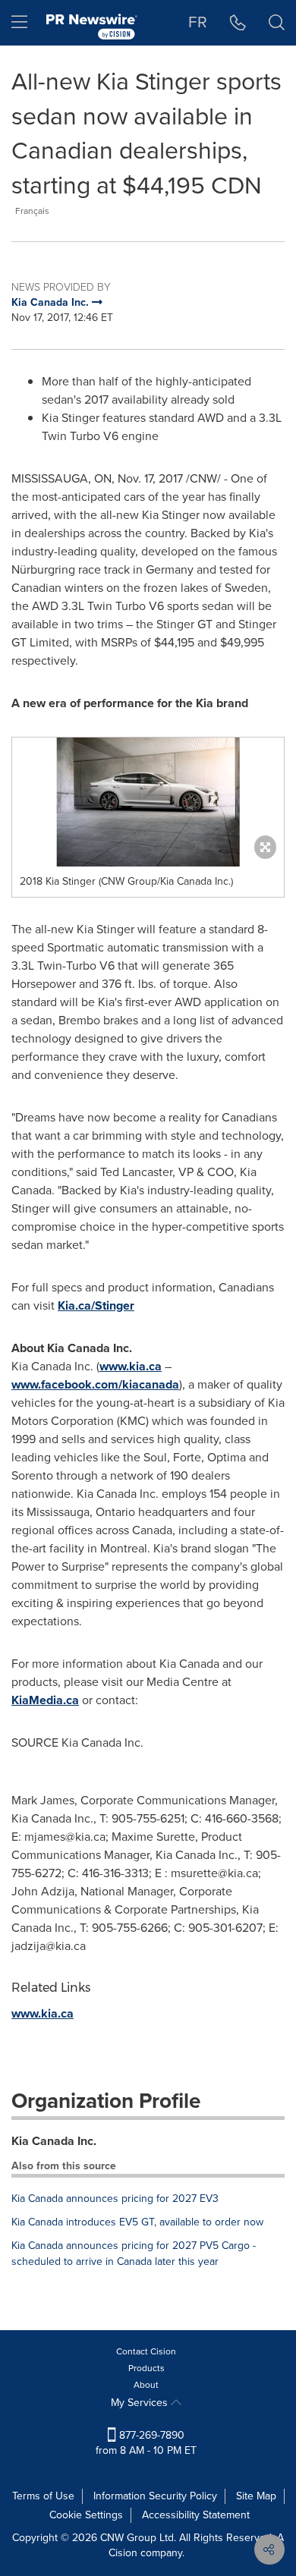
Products (146, 2368)
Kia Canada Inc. (54, 2141)
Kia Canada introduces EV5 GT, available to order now (137, 2222)
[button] (148, 802)
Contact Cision (146, 2351)
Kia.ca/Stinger (96, 1305)
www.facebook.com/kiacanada (95, 1384)
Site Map (256, 2496)
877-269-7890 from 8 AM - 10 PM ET (146, 2443)
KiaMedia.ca (45, 1700)
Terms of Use (43, 2496)
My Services (141, 2403)
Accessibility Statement (196, 2515)
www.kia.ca (131, 1366)
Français (32, 211)
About (146, 2385)
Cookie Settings (86, 2515)
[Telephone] (238, 23)
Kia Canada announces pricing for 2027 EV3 (115, 2199)
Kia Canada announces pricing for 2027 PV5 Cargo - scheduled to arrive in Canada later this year (134, 2254)
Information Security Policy (155, 2496)
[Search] (277, 23)
